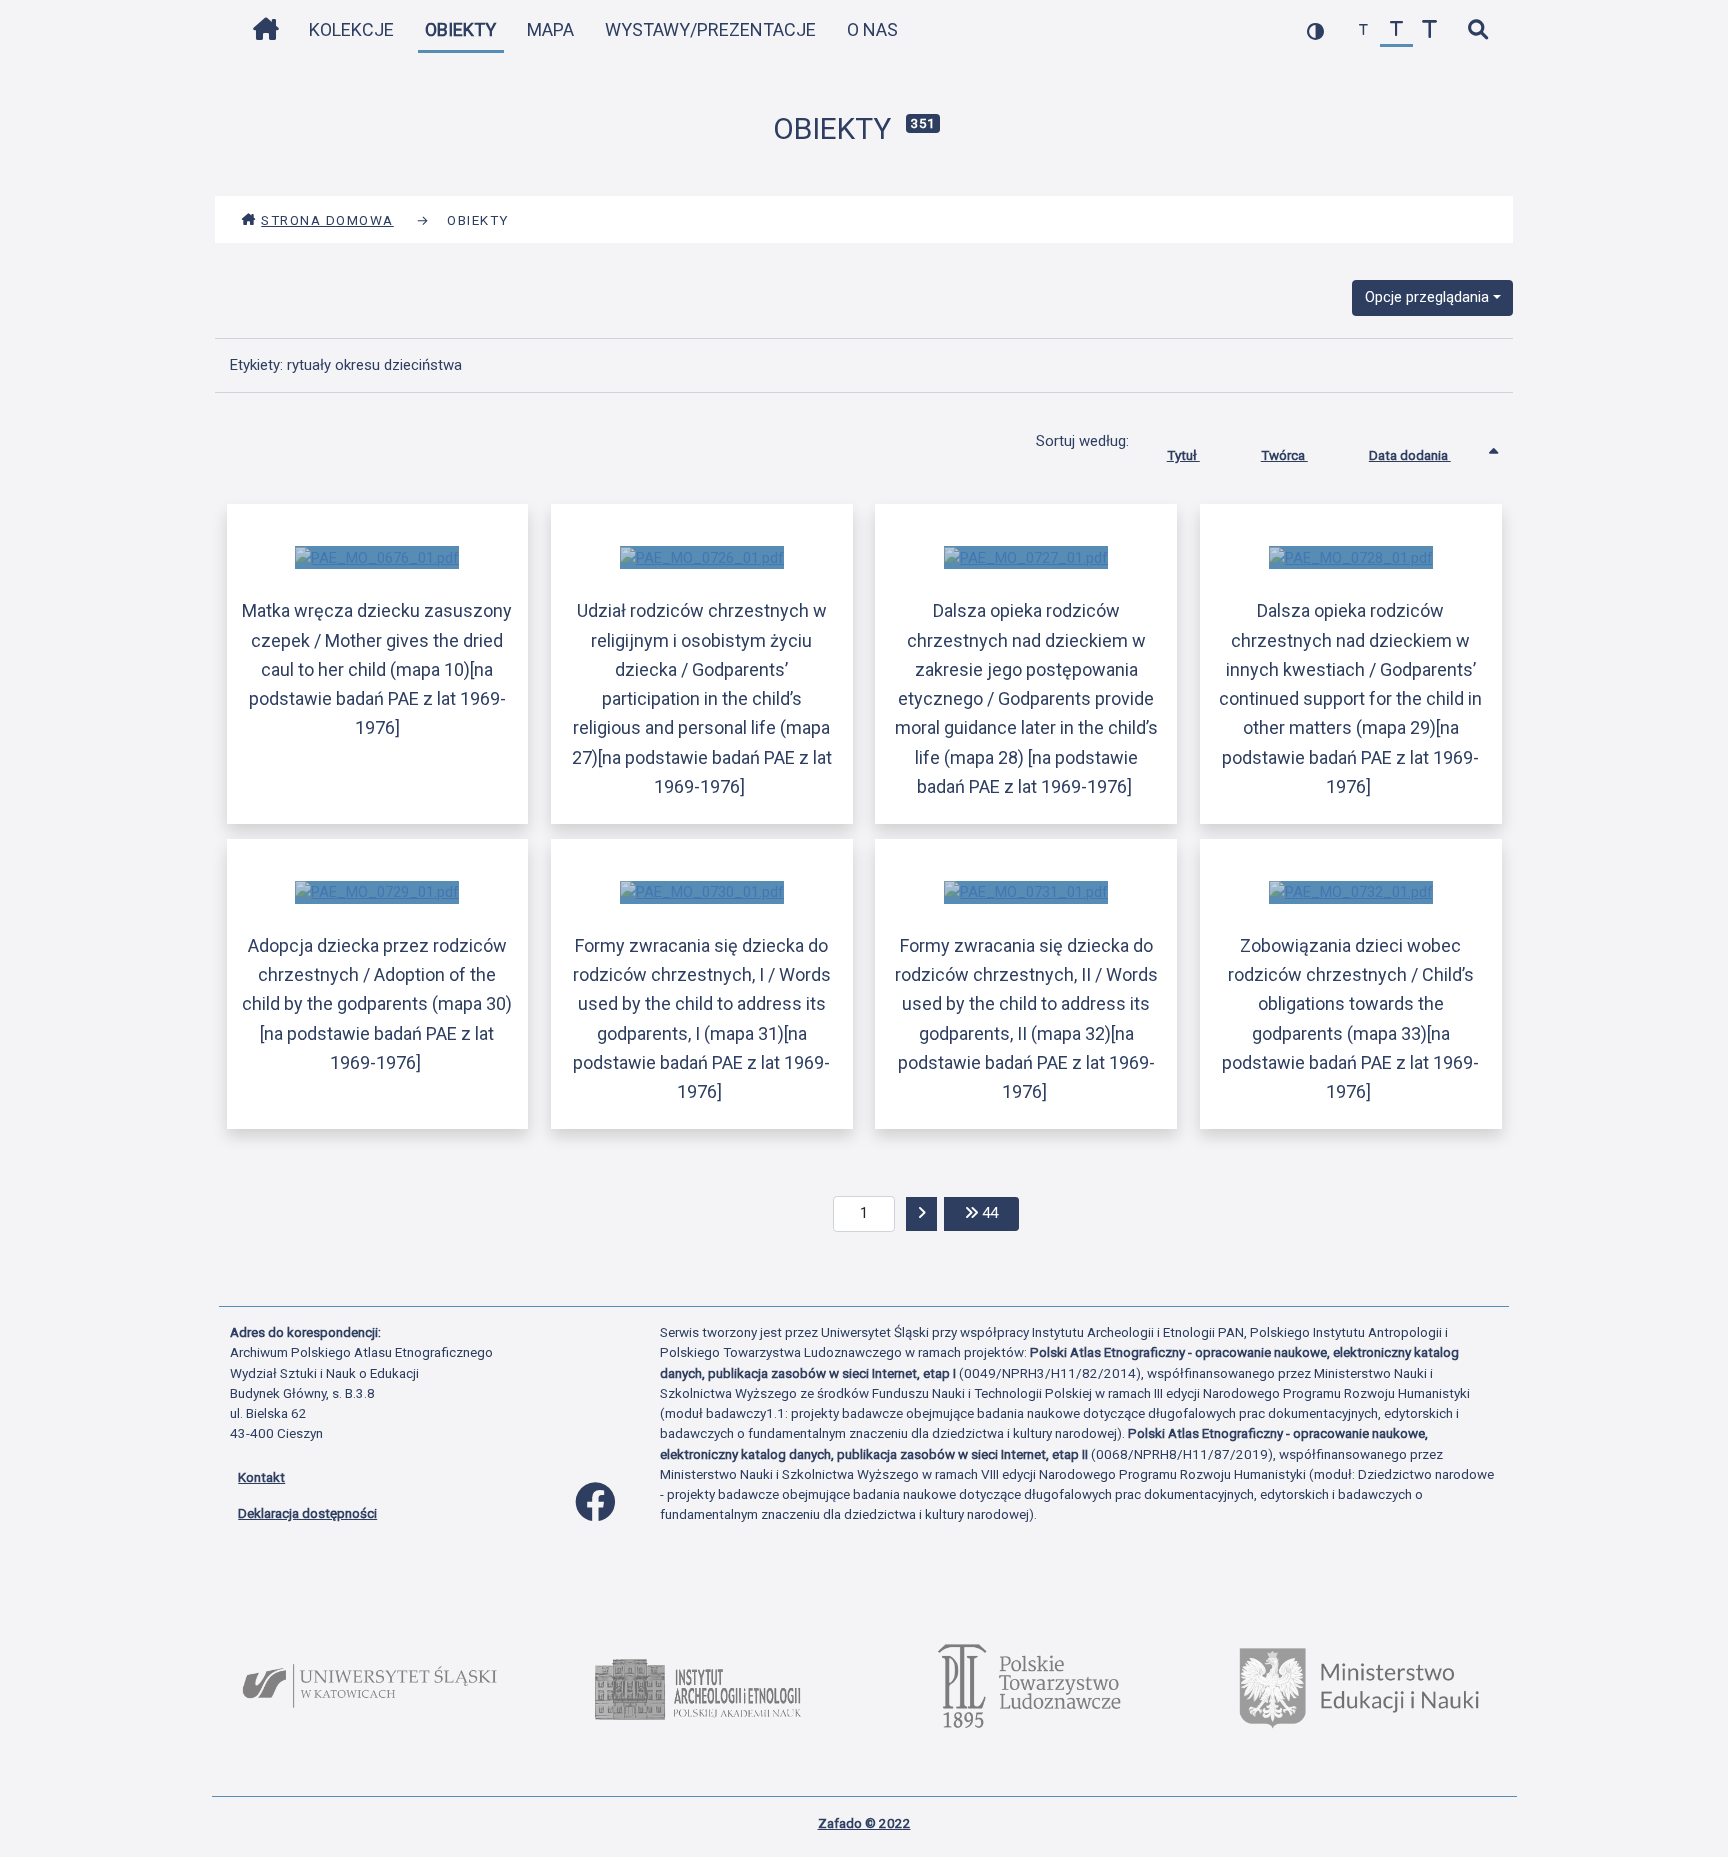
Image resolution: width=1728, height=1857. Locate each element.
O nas (872, 29)
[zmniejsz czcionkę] (1363, 30)
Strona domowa (327, 220)
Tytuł (1183, 455)
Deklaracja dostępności (307, 1513)
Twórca (1284, 455)
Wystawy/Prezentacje (710, 29)
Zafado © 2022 (864, 1823)
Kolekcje (351, 29)
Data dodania (1410, 455)
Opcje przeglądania (1427, 297)
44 (998, 1212)
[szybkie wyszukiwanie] (1477, 30)
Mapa (550, 29)
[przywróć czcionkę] (1396, 30)
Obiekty (460, 29)
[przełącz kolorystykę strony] (1315, 30)
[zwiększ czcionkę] (1429, 30)
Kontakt (261, 1477)
